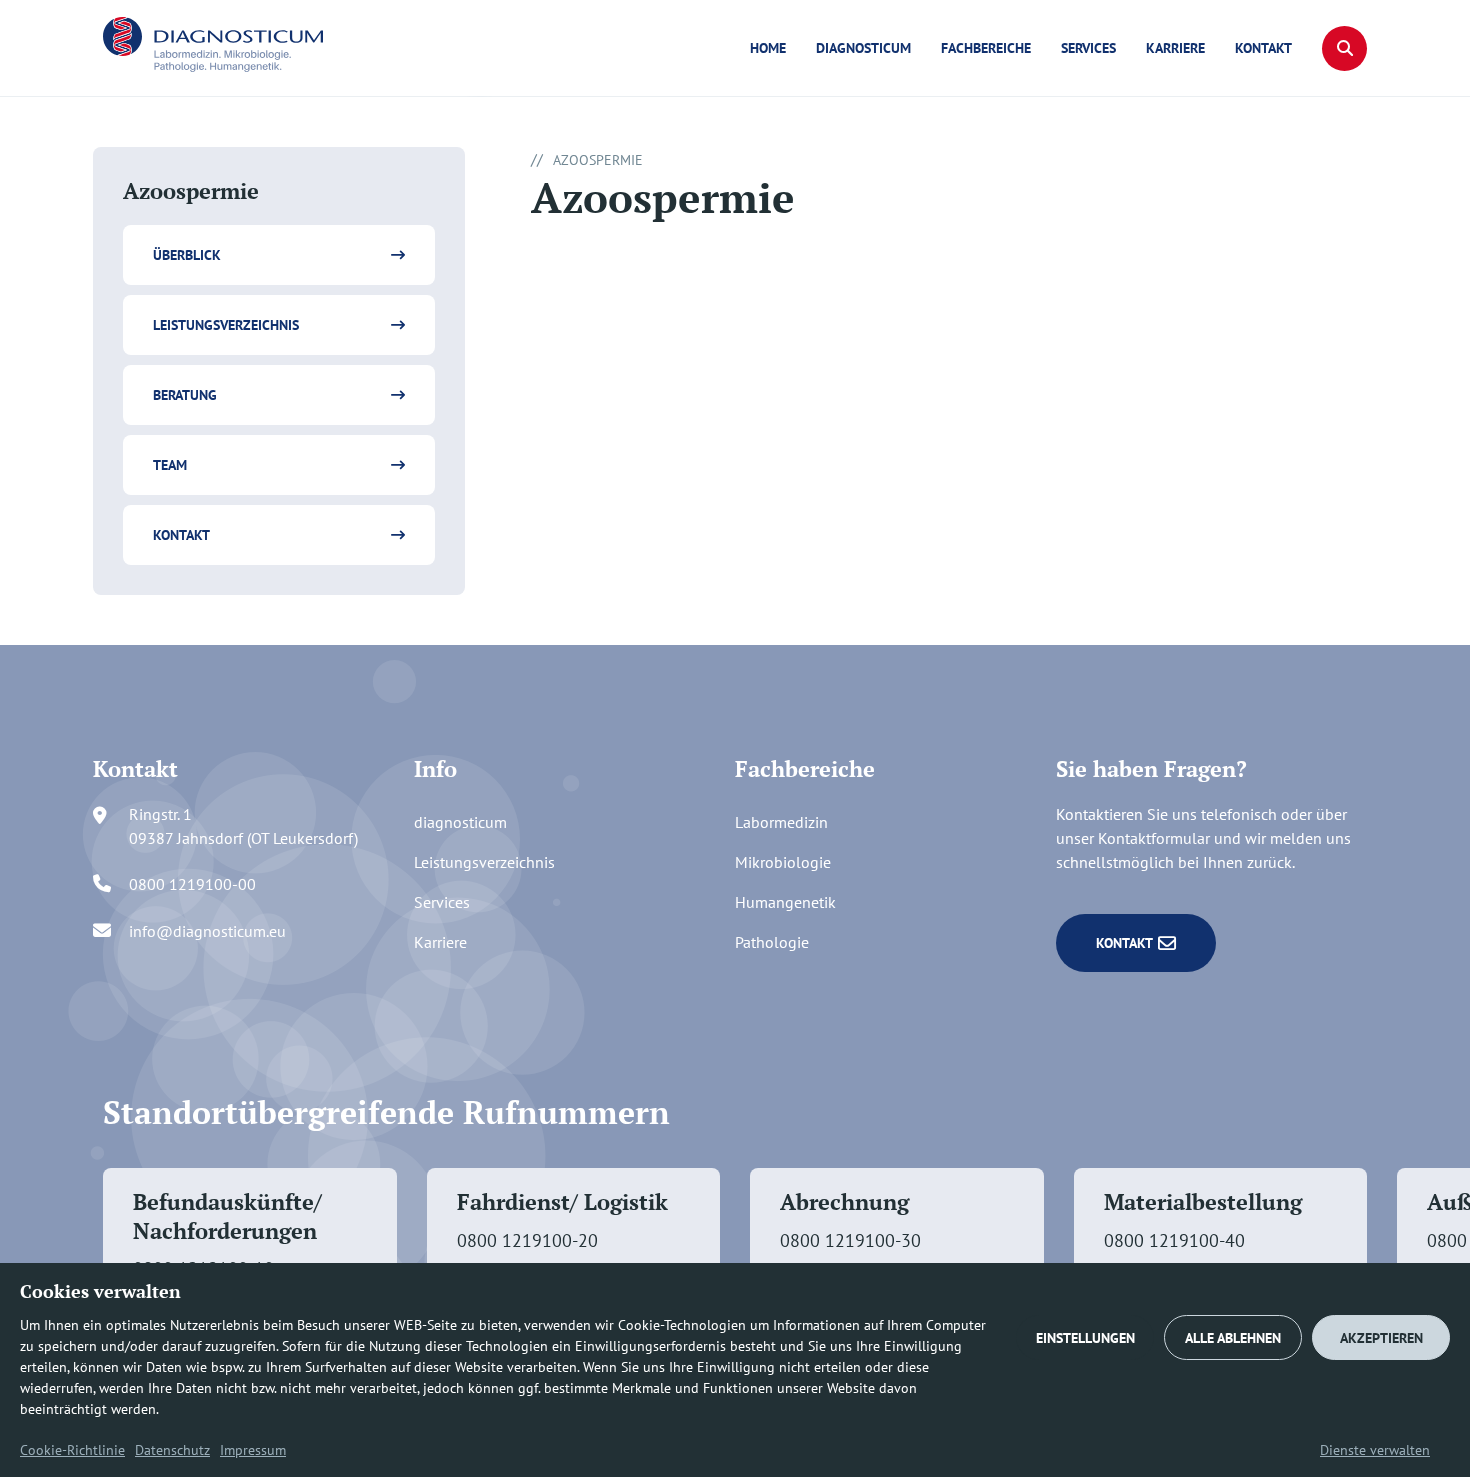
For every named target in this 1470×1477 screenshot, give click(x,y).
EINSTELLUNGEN (1085, 1338)
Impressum (253, 1450)
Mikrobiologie (783, 862)
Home (768, 48)
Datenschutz (172, 1450)
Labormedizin (781, 822)
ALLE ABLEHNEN (1233, 1338)
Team (170, 465)
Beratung (185, 395)
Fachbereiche (986, 48)
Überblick (187, 255)
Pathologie (772, 942)
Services (1088, 48)
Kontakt (1263, 48)
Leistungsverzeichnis (226, 325)
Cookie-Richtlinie (72, 1450)
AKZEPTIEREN (1381, 1338)
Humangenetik (785, 902)
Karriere (1175, 48)
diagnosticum (863, 48)
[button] (1344, 48)
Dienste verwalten (1375, 1450)
